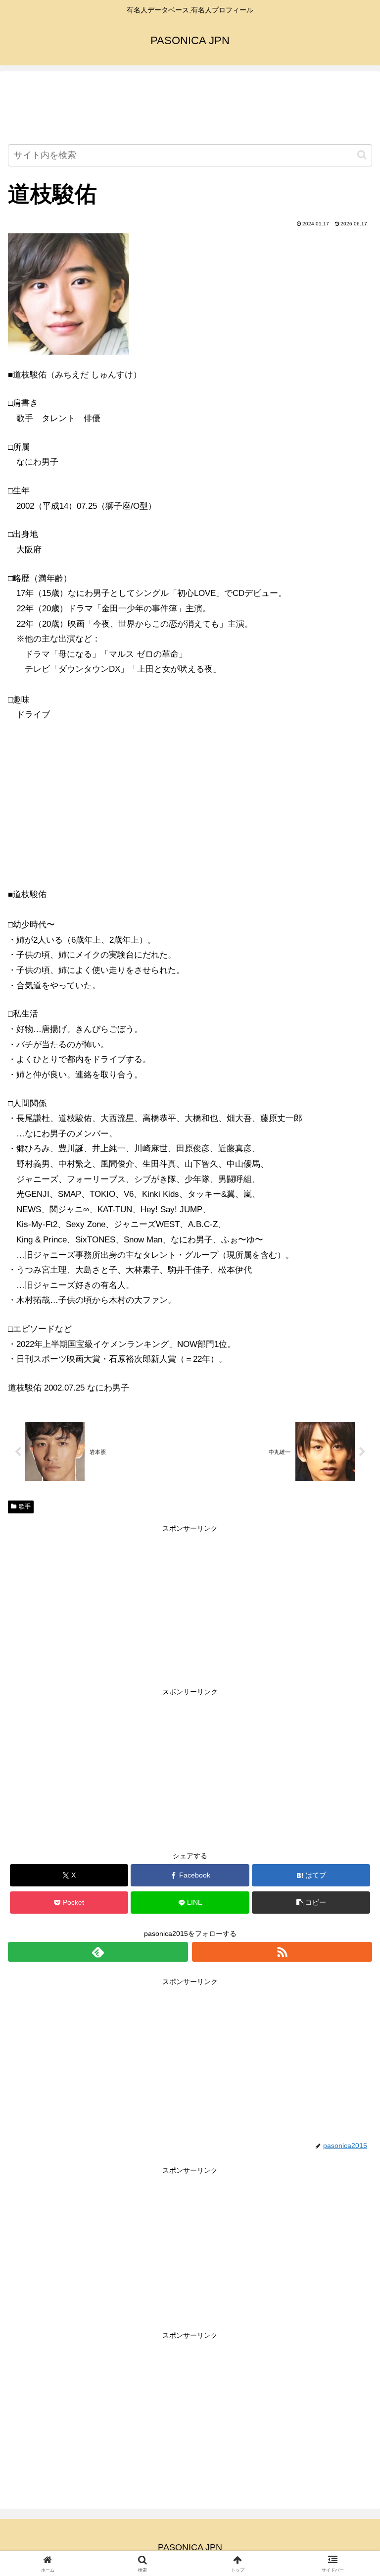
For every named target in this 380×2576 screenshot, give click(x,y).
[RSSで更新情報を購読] (282, 1952)
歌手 (25, 1506)
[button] (362, 155)
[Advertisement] (190, 109)
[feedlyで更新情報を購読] (98, 1952)
